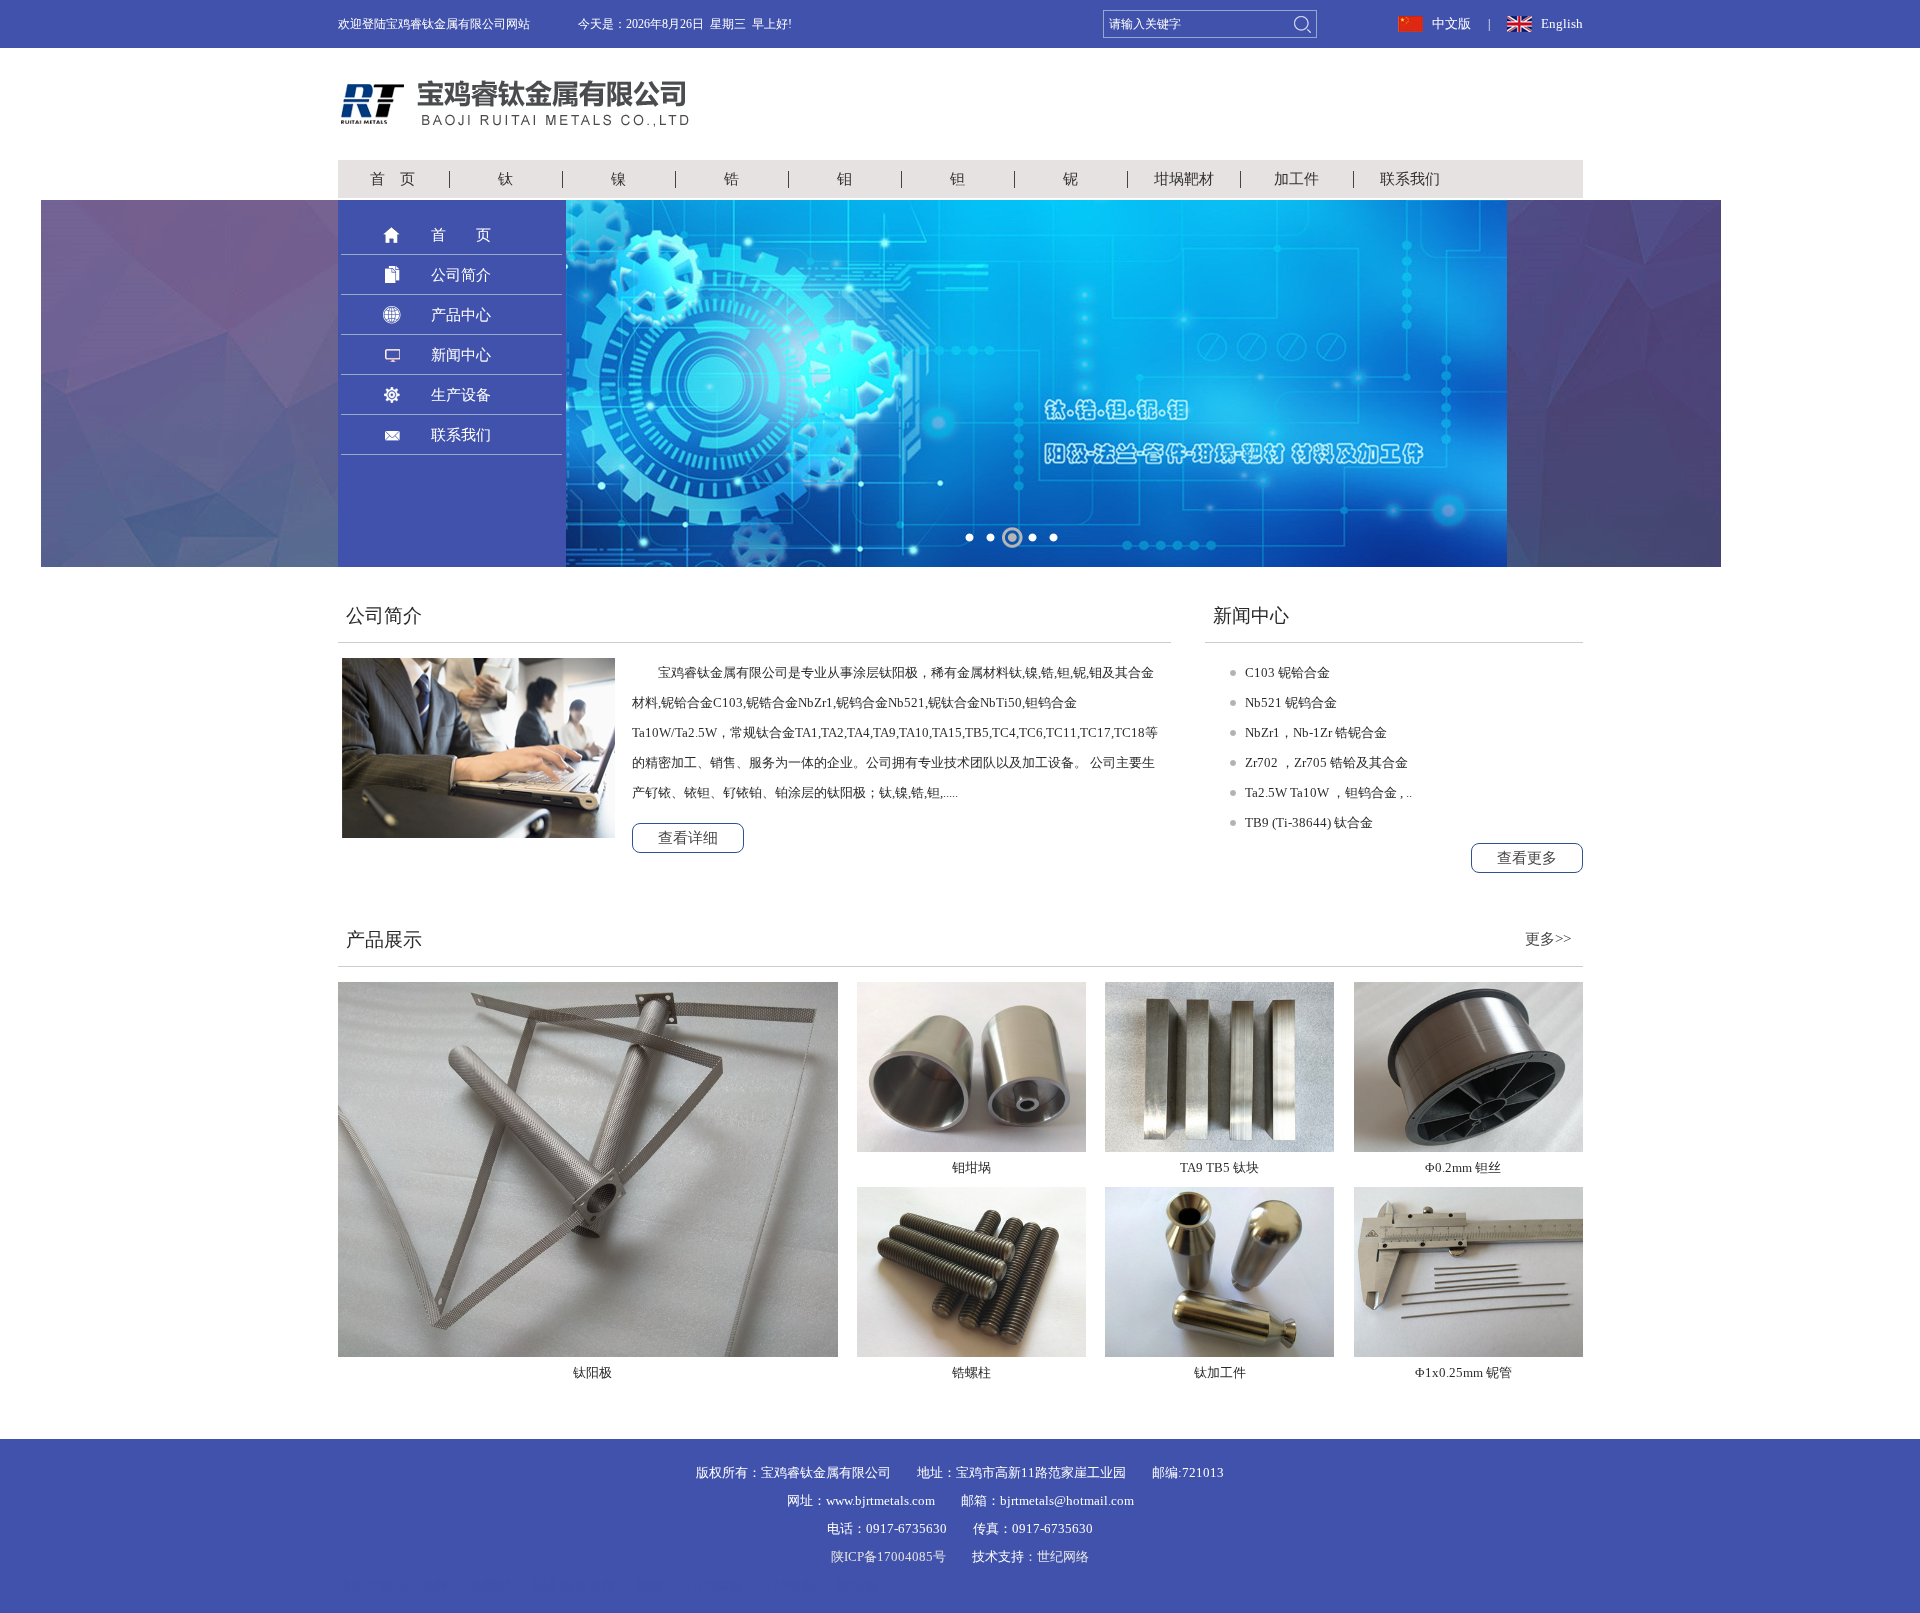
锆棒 (436, 1585)
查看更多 (1527, 858)
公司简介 (461, 275)
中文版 (1451, 23)
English (1562, 23)
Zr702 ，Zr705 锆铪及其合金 (1326, 762)
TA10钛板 (714, 1585)
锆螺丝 (491, 1585)
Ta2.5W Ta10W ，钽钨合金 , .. (1328, 792)
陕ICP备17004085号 (888, 1556)
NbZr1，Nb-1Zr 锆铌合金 (1316, 732)
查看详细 (688, 838)
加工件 (1296, 179)
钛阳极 (858, 1585)
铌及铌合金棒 (574, 1585)
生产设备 (461, 395)
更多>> (1548, 939)
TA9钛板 (790, 1585)
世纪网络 (1063, 1556)
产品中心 (461, 315)
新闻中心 (461, 355)
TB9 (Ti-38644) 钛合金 (1309, 822)
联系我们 (1410, 179)
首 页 (392, 179)
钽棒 (650, 1585)
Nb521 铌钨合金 (1291, 702)
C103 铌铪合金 (1287, 672)
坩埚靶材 (1184, 179)
